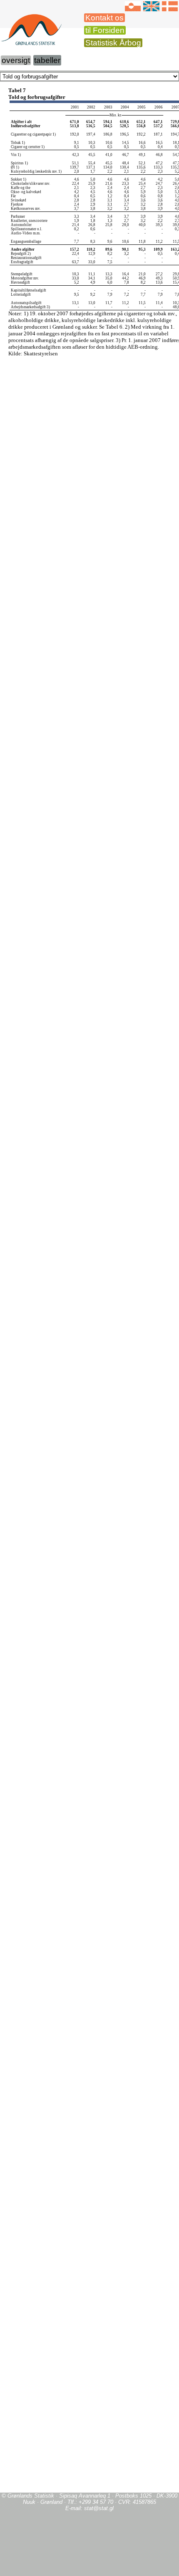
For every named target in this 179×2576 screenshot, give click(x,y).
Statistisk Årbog (113, 43)
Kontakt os (104, 18)
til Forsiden (105, 30)
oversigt (16, 60)
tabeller (47, 60)
